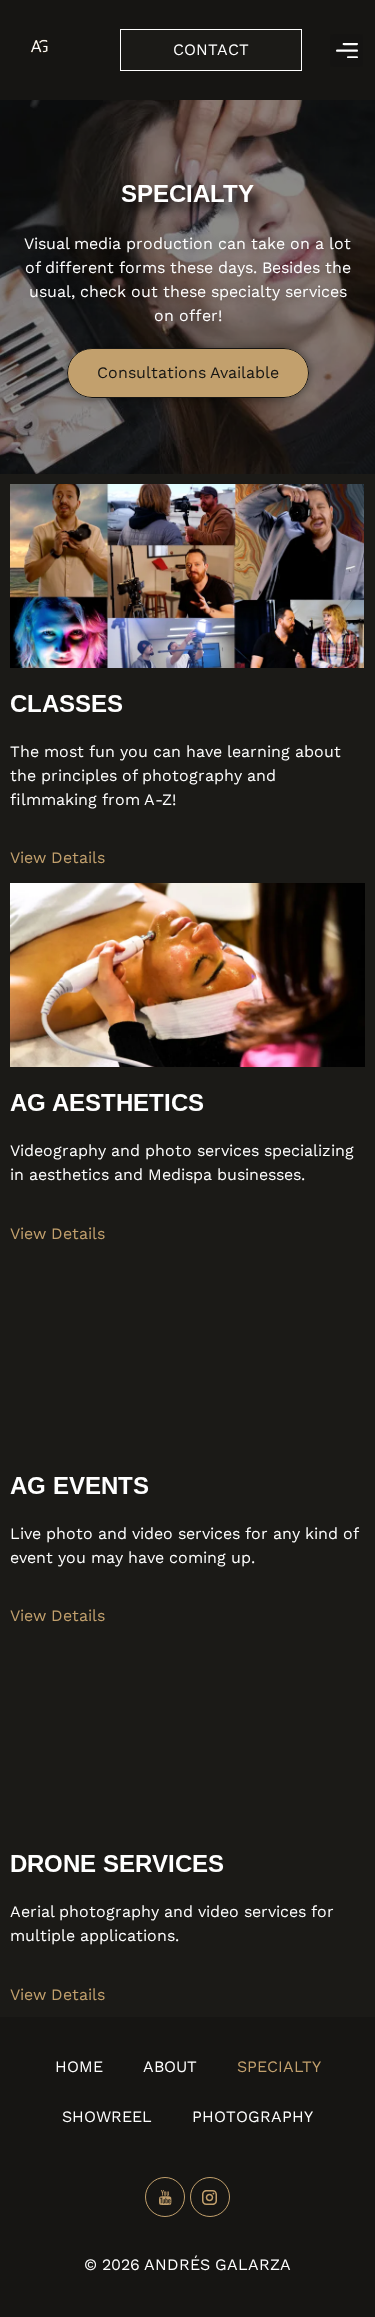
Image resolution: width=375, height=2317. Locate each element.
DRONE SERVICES (117, 1863)
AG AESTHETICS (107, 1102)
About (170, 2066)
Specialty (279, 2066)
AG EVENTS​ (79, 1485)
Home (79, 2066)
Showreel (107, 2116)
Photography (252, 2116)
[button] (346, 50)
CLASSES (66, 703)
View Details (57, 857)
